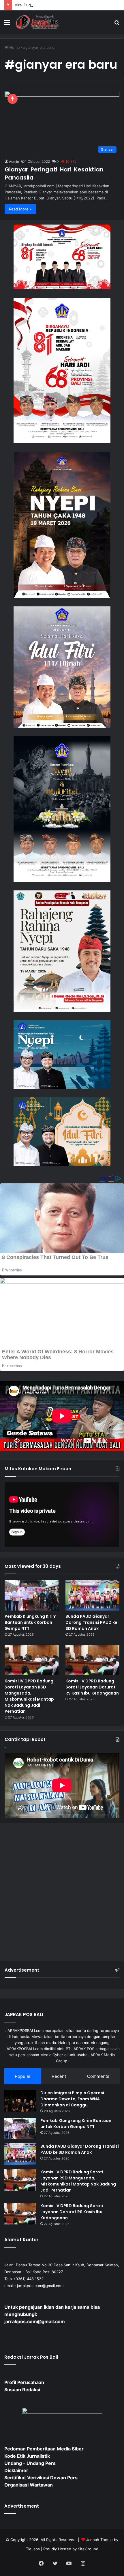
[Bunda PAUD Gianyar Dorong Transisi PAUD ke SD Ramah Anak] (92, 1595)
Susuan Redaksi (22, 2390)
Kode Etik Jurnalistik (27, 2456)
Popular (23, 2076)
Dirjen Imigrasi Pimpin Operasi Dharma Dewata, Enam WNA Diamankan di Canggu (72, 2099)
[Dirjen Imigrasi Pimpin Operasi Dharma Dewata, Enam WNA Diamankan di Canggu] (20, 2101)
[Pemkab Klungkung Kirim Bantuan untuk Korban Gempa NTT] (32, 1595)
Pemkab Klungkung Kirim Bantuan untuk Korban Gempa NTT (31, 1622)
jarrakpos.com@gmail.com (40, 2286)
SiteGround (88, 2549)
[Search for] (117, 24)
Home (14, 47)
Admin (14, 161)
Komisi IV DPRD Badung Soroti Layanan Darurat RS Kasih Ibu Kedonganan (92, 1687)
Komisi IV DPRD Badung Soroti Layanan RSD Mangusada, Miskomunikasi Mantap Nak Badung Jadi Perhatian (29, 1696)
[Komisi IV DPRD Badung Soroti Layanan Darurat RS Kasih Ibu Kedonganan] (92, 1660)
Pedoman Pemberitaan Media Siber (44, 2449)
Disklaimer (16, 2470)
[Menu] (7, 24)
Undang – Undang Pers (30, 2463)
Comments (98, 2076)
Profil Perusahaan (24, 2382)
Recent (59, 2076)
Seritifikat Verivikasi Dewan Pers (41, 2478)
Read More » (20, 209)
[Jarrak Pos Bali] (37, 22)
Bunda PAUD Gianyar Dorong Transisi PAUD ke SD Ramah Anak (91, 1622)
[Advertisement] (62, 1890)
